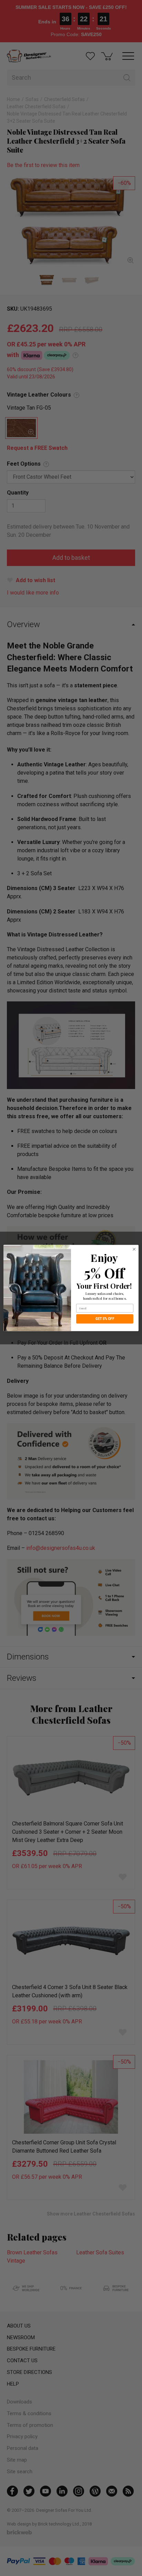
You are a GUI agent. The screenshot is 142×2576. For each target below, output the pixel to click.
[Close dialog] (134, 1249)
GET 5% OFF (105, 1319)
